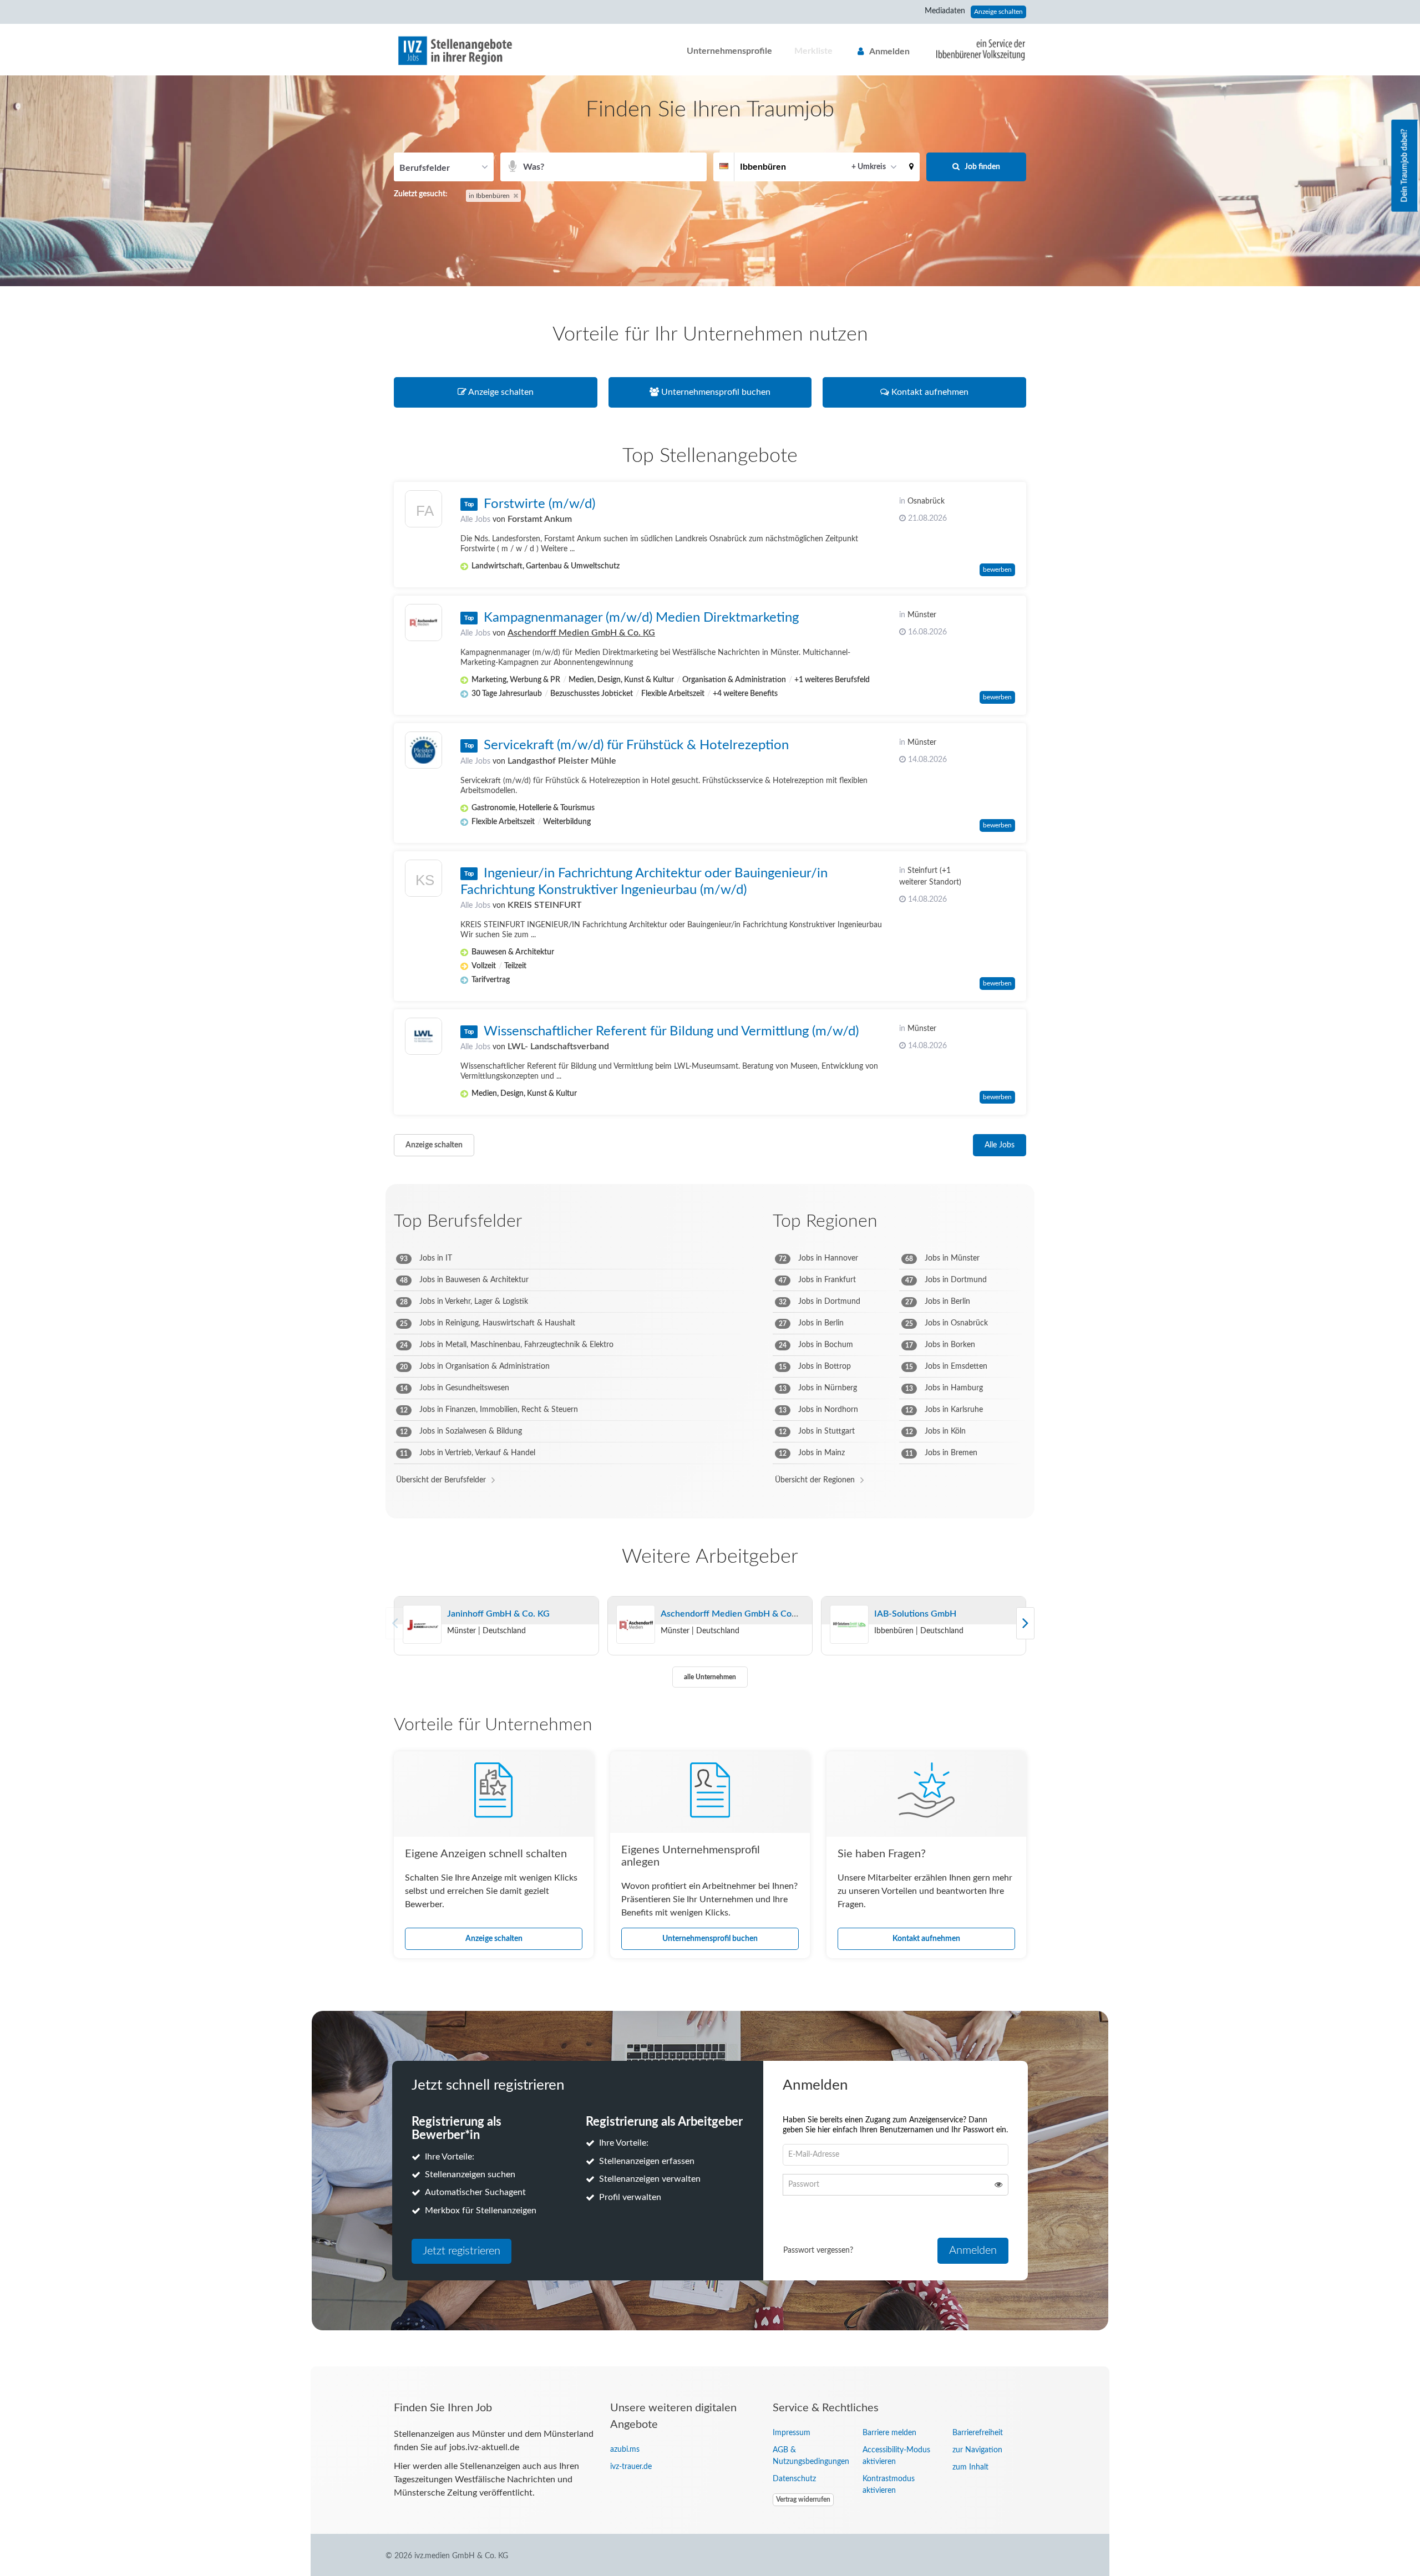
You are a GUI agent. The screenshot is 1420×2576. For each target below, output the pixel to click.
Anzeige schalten (998, 12)
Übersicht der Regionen (815, 1480)
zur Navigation (977, 2450)
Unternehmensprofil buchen (710, 1939)
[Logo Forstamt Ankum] (424, 512)
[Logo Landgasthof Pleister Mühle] (424, 750)
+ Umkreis (869, 167)
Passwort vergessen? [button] (818, 2250)
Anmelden (889, 52)
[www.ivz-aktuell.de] (972, 49)
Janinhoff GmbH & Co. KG (498, 1614)
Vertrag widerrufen (803, 2499)
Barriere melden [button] (889, 2433)
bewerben (997, 570)
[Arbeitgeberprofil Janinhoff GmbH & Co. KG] (422, 1625)
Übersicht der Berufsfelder (441, 1480)
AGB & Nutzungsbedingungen (809, 2456)
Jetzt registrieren (461, 2251)
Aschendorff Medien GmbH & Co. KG (581, 633)
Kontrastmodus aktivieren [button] (889, 2485)
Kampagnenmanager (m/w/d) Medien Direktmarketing (641, 618)
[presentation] (1025, 1623)
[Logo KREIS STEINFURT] (424, 881)
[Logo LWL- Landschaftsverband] (424, 1036)
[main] (710, 1221)
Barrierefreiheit (978, 2433)
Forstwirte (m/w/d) (539, 504)
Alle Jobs (475, 520)
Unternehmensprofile (729, 51)
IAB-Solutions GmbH (915, 1614)
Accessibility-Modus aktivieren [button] (896, 2456)
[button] (911, 167)
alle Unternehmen (710, 1677)
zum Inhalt (970, 2467)
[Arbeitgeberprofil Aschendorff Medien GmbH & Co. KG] (636, 1625)
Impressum (792, 2433)
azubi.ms (625, 2450)
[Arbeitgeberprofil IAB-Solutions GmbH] (849, 1625)
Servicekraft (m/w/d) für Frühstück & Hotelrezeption (636, 745)
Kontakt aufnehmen (926, 1939)
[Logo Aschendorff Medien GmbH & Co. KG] (424, 623)
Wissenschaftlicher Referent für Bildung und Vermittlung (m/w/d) (671, 1032)
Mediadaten (945, 11)
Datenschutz (794, 2479)
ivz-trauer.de (631, 2467)
